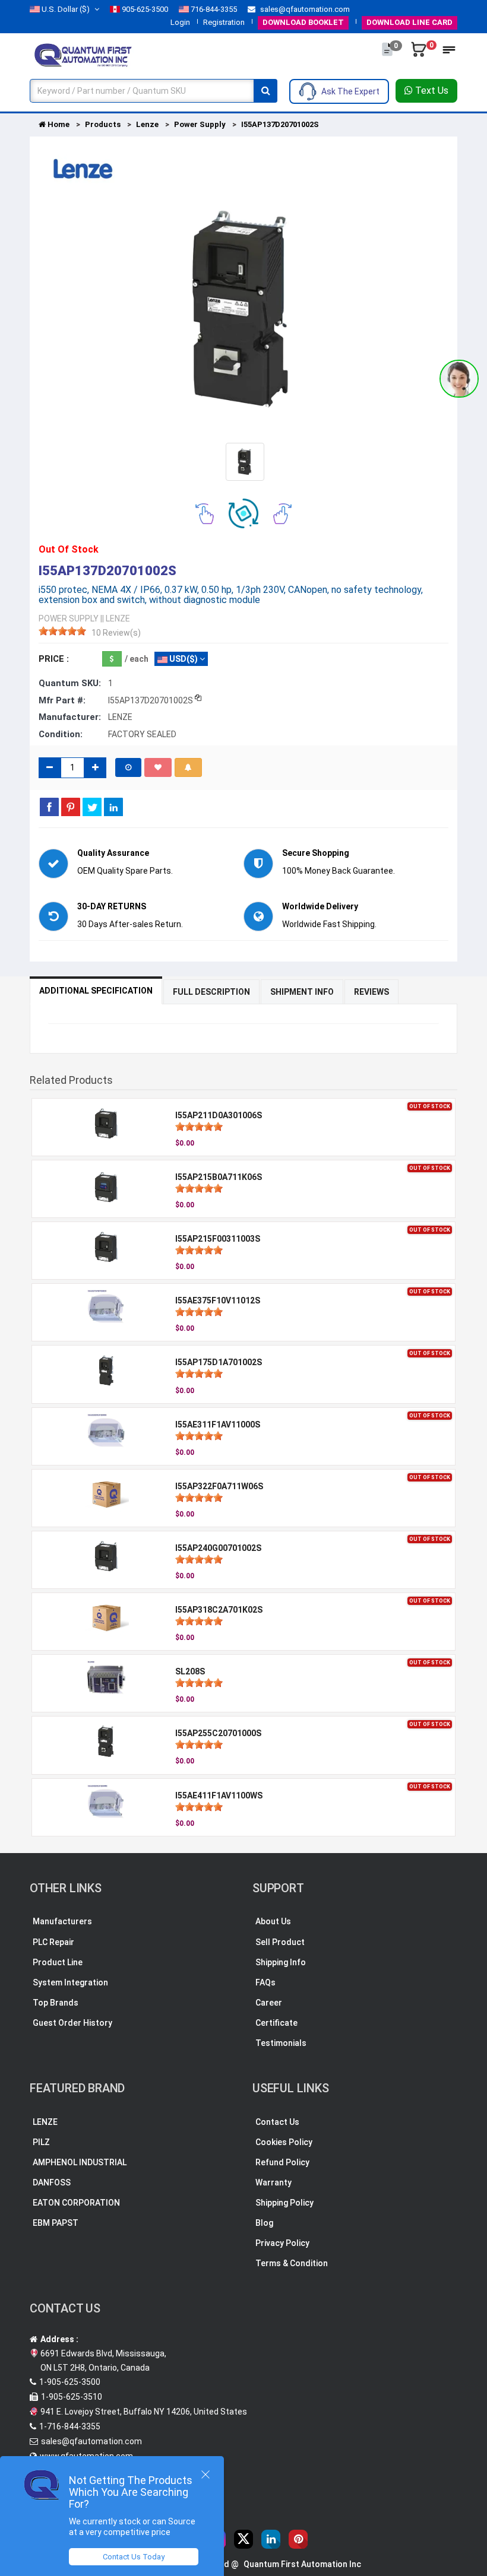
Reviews (371, 992)
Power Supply (200, 124)
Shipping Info (281, 1962)
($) (66, 9)
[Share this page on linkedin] (113, 807)
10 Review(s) (116, 633)
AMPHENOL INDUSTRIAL (80, 2162)
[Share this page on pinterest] (71, 807)
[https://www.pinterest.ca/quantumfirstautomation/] (298, 2539)
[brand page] (83, 169)
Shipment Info (302, 992)
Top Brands (56, 2003)
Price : (54, 659)
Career (269, 2003)
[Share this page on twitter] (92, 807)
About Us (273, 1921)
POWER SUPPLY (69, 618)
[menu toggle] (449, 53)
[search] (265, 91)
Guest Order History (72, 2023)
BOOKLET (303, 22)
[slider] (62, 631)
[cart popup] (420, 55)
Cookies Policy (284, 2142)
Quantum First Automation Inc (302, 2564)
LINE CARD (409, 22)
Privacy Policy (282, 2243)
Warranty (273, 2182)
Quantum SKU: (70, 683)
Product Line (58, 1962)
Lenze (147, 124)
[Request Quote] (388, 55)
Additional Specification (96, 991)
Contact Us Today (134, 2557)
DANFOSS (52, 2182)
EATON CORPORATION (76, 2203)
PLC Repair (53, 1942)
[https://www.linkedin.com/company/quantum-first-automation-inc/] (271, 2539)
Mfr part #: (62, 700)
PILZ (41, 2142)
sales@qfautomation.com (304, 9)
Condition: (61, 734)
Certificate (276, 2023)
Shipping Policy (284, 2203)
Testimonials (281, 2043)
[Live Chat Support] (459, 379)
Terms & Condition (292, 2263)
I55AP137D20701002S (280, 124)
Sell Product (280, 1942)
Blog (264, 2223)
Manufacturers (62, 1921)
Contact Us (277, 2122)
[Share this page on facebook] (49, 807)
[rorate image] (205, 513)
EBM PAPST (56, 2223)
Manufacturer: (70, 717)
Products (103, 124)
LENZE (45, 2122)
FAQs (265, 1982)
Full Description (211, 992)
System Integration (70, 1982)
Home (58, 124)
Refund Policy (282, 2162)
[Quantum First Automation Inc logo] (83, 54)
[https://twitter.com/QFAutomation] (243, 2539)
